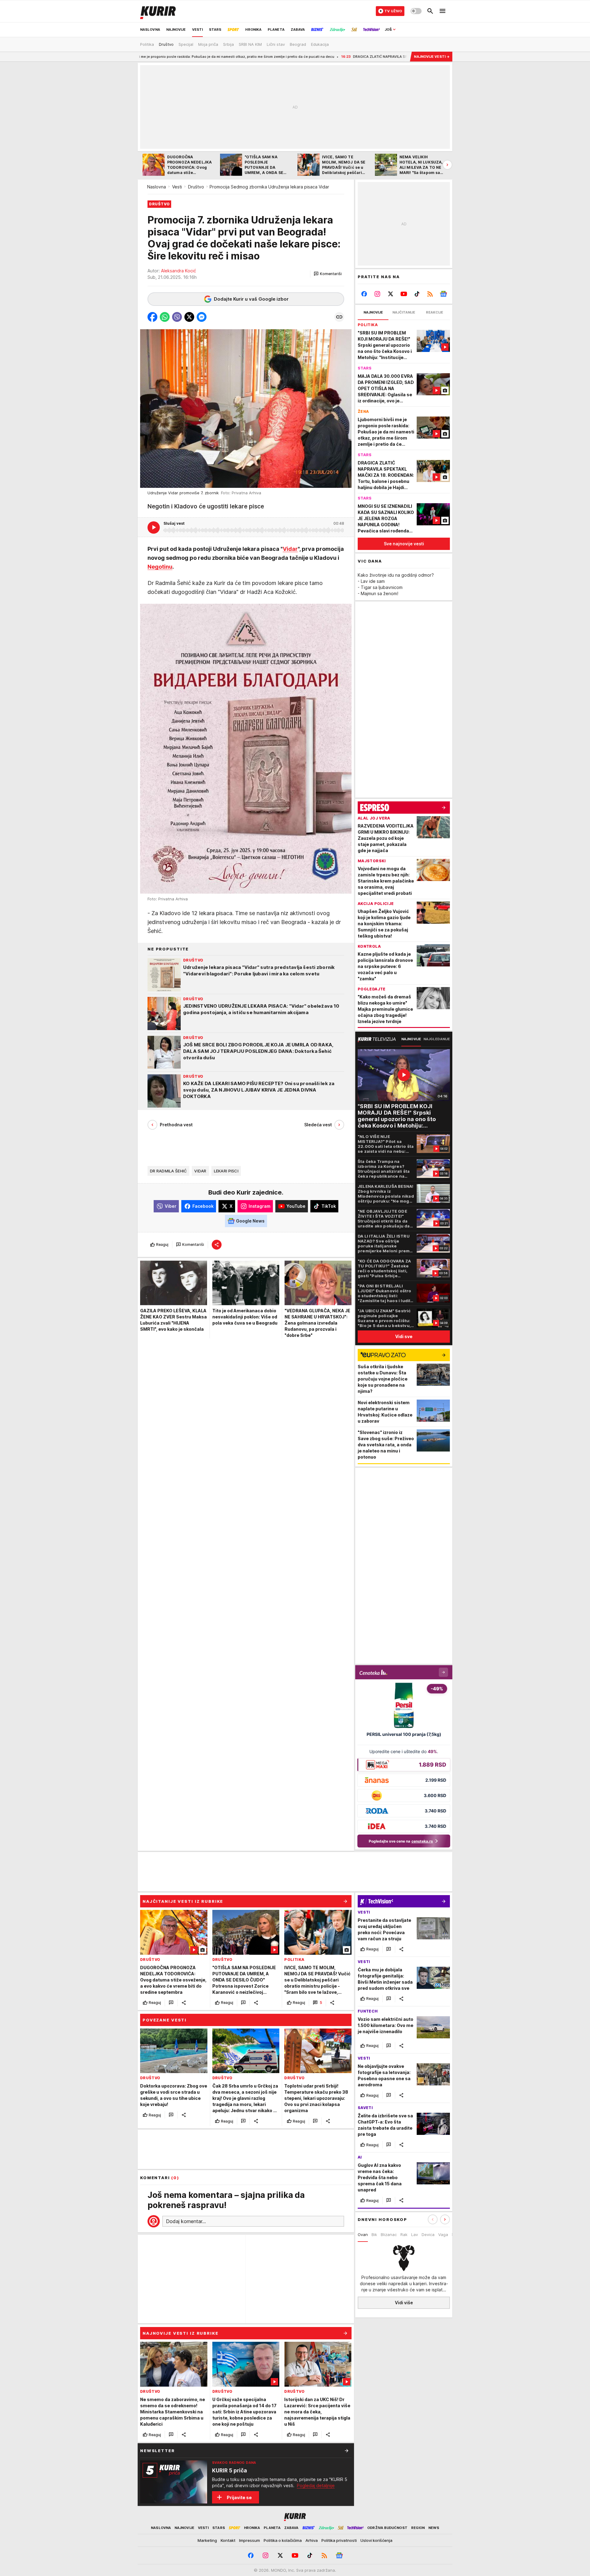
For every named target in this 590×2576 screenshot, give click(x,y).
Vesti (177, 187)
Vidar (290, 549)
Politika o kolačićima (283, 2540)
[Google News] (443, 294)
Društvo (196, 187)
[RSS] (430, 294)
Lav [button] (415, 2234)
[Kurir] (158, 11)
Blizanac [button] (389, 2234)
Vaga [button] (443, 2234)
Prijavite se (239, 2497)
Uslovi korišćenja (376, 2540)
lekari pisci (226, 1171)
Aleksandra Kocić (179, 271)
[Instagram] (378, 294)
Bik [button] (374, 2234)
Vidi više (404, 2303)
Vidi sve (404, 1336)
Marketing (207, 2540)
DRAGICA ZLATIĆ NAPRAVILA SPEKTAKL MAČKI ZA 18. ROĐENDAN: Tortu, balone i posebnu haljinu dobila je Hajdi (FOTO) (320, 57)
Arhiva (312, 2540)
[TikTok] (417, 294)
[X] (391, 294)
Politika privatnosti (339, 2540)
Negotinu (160, 567)
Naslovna (157, 187)
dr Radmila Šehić (168, 1171)
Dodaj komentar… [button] (186, 2221)
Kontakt (228, 2540)
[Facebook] (364, 294)
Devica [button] (428, 2234)
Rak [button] (404, 2234)
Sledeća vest (318, 1125)
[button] (328, 274)
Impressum (250, 2540)
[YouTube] (404, 294)
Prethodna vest (176, 1125)
